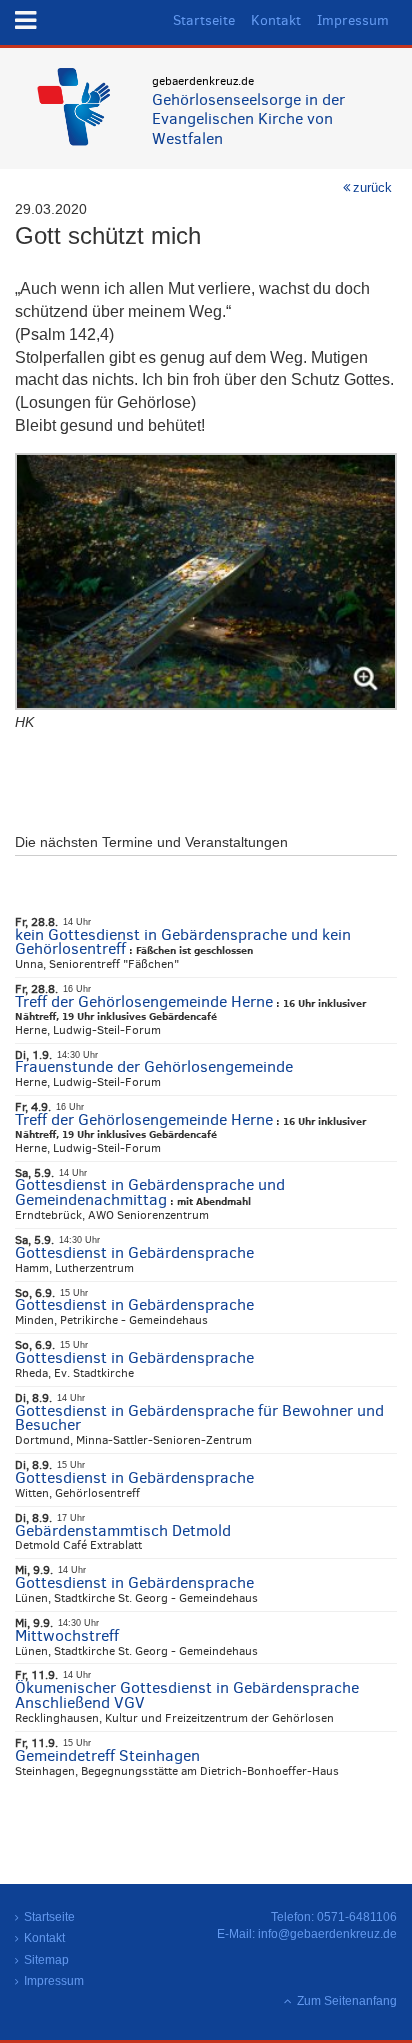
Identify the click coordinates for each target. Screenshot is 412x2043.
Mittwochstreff (67, 1635)
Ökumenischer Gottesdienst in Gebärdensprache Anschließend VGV (187, 1695)
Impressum (353, 20)
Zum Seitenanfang (347, 2001)
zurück (372, 187)
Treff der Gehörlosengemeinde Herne (144, 1001)
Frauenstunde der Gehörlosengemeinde (154, 1066)
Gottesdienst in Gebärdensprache (134, 1252)
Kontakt (276, 20)
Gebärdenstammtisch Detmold (123, 1530)
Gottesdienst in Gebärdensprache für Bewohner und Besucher (199, 1418)
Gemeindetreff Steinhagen (107, 1755)
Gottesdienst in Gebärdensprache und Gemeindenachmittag (150, 1192)
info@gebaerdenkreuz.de (327, 1934)
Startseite (204, 20)
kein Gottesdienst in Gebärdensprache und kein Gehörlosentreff (183, 942)
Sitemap (46, 1960)
